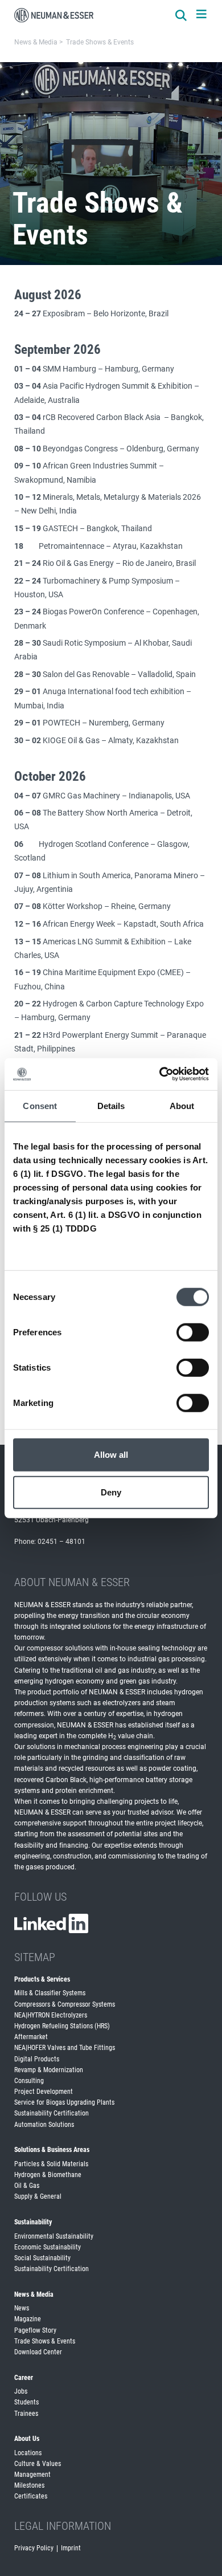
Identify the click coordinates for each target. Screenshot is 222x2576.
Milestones (29, 2485)
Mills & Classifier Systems (50, 1993)
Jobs (21, 2391)
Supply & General (38, 2196)
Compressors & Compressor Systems (65, 2004)
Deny (111, 1492)
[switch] (193, 1332)
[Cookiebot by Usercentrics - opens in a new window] (160, 1074)
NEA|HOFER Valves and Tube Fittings (65, 2048)
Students (26, 2402)
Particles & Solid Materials (51, 2164)
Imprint (71, 2548)
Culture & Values (38, 2464)
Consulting (29, 2081)
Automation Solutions (44, 2125)
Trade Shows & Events (45, 2341)
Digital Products (37, 2059)
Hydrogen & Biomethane (48, 2175)
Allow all (111, 1455)
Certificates (31, 2496)
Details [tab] (111, 1105)
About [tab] (182, 1105)
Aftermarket (31, 2037)
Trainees (26, 2414)
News (22, 2308)
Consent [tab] (40, 1105)
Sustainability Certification (52, 2113)
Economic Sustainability (48, 2247)
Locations (28, 2453)
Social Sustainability (42, 2258)
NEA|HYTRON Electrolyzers (51, 2015)
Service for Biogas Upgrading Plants (64, 2102)
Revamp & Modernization (49, 2070)
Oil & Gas (27, 2186)
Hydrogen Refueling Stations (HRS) (62, 2026)
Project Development (44, 2092)
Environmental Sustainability (54, 2236)
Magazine (28, 2319)
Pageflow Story (35, 2330)
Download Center (38, 2352)
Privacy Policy (34, 2548)
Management (32, 2475)
